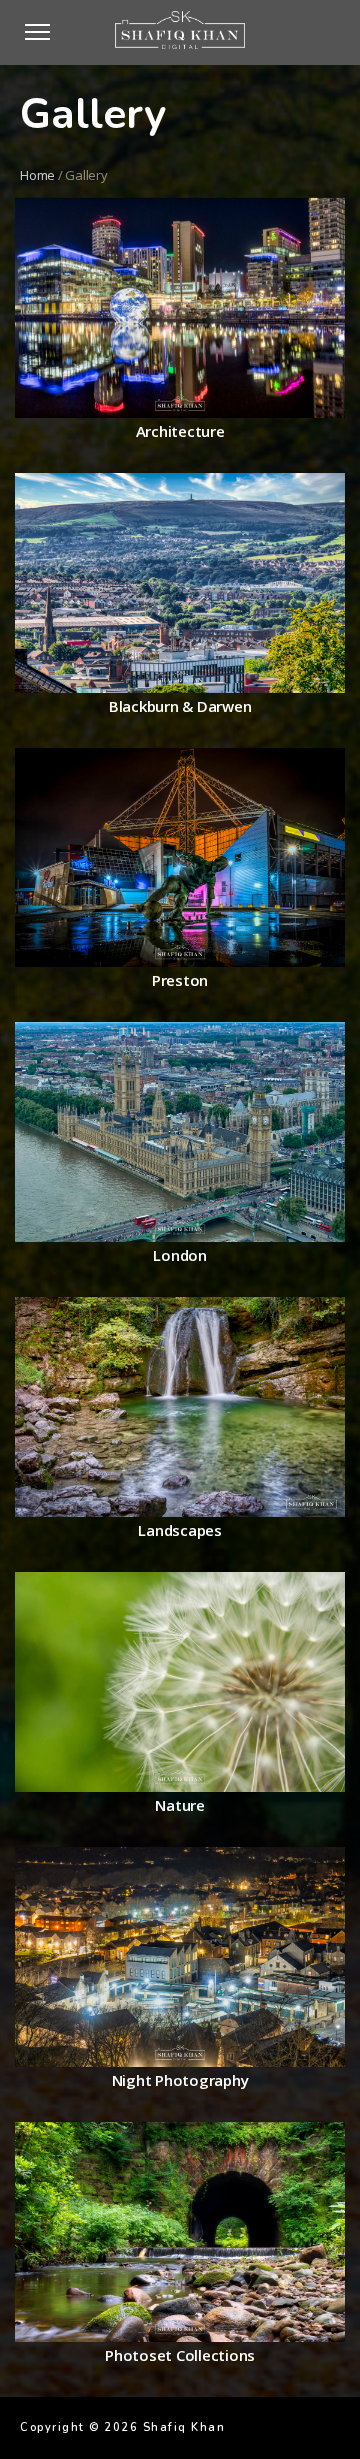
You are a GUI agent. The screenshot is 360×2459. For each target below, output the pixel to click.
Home (37, 175)
